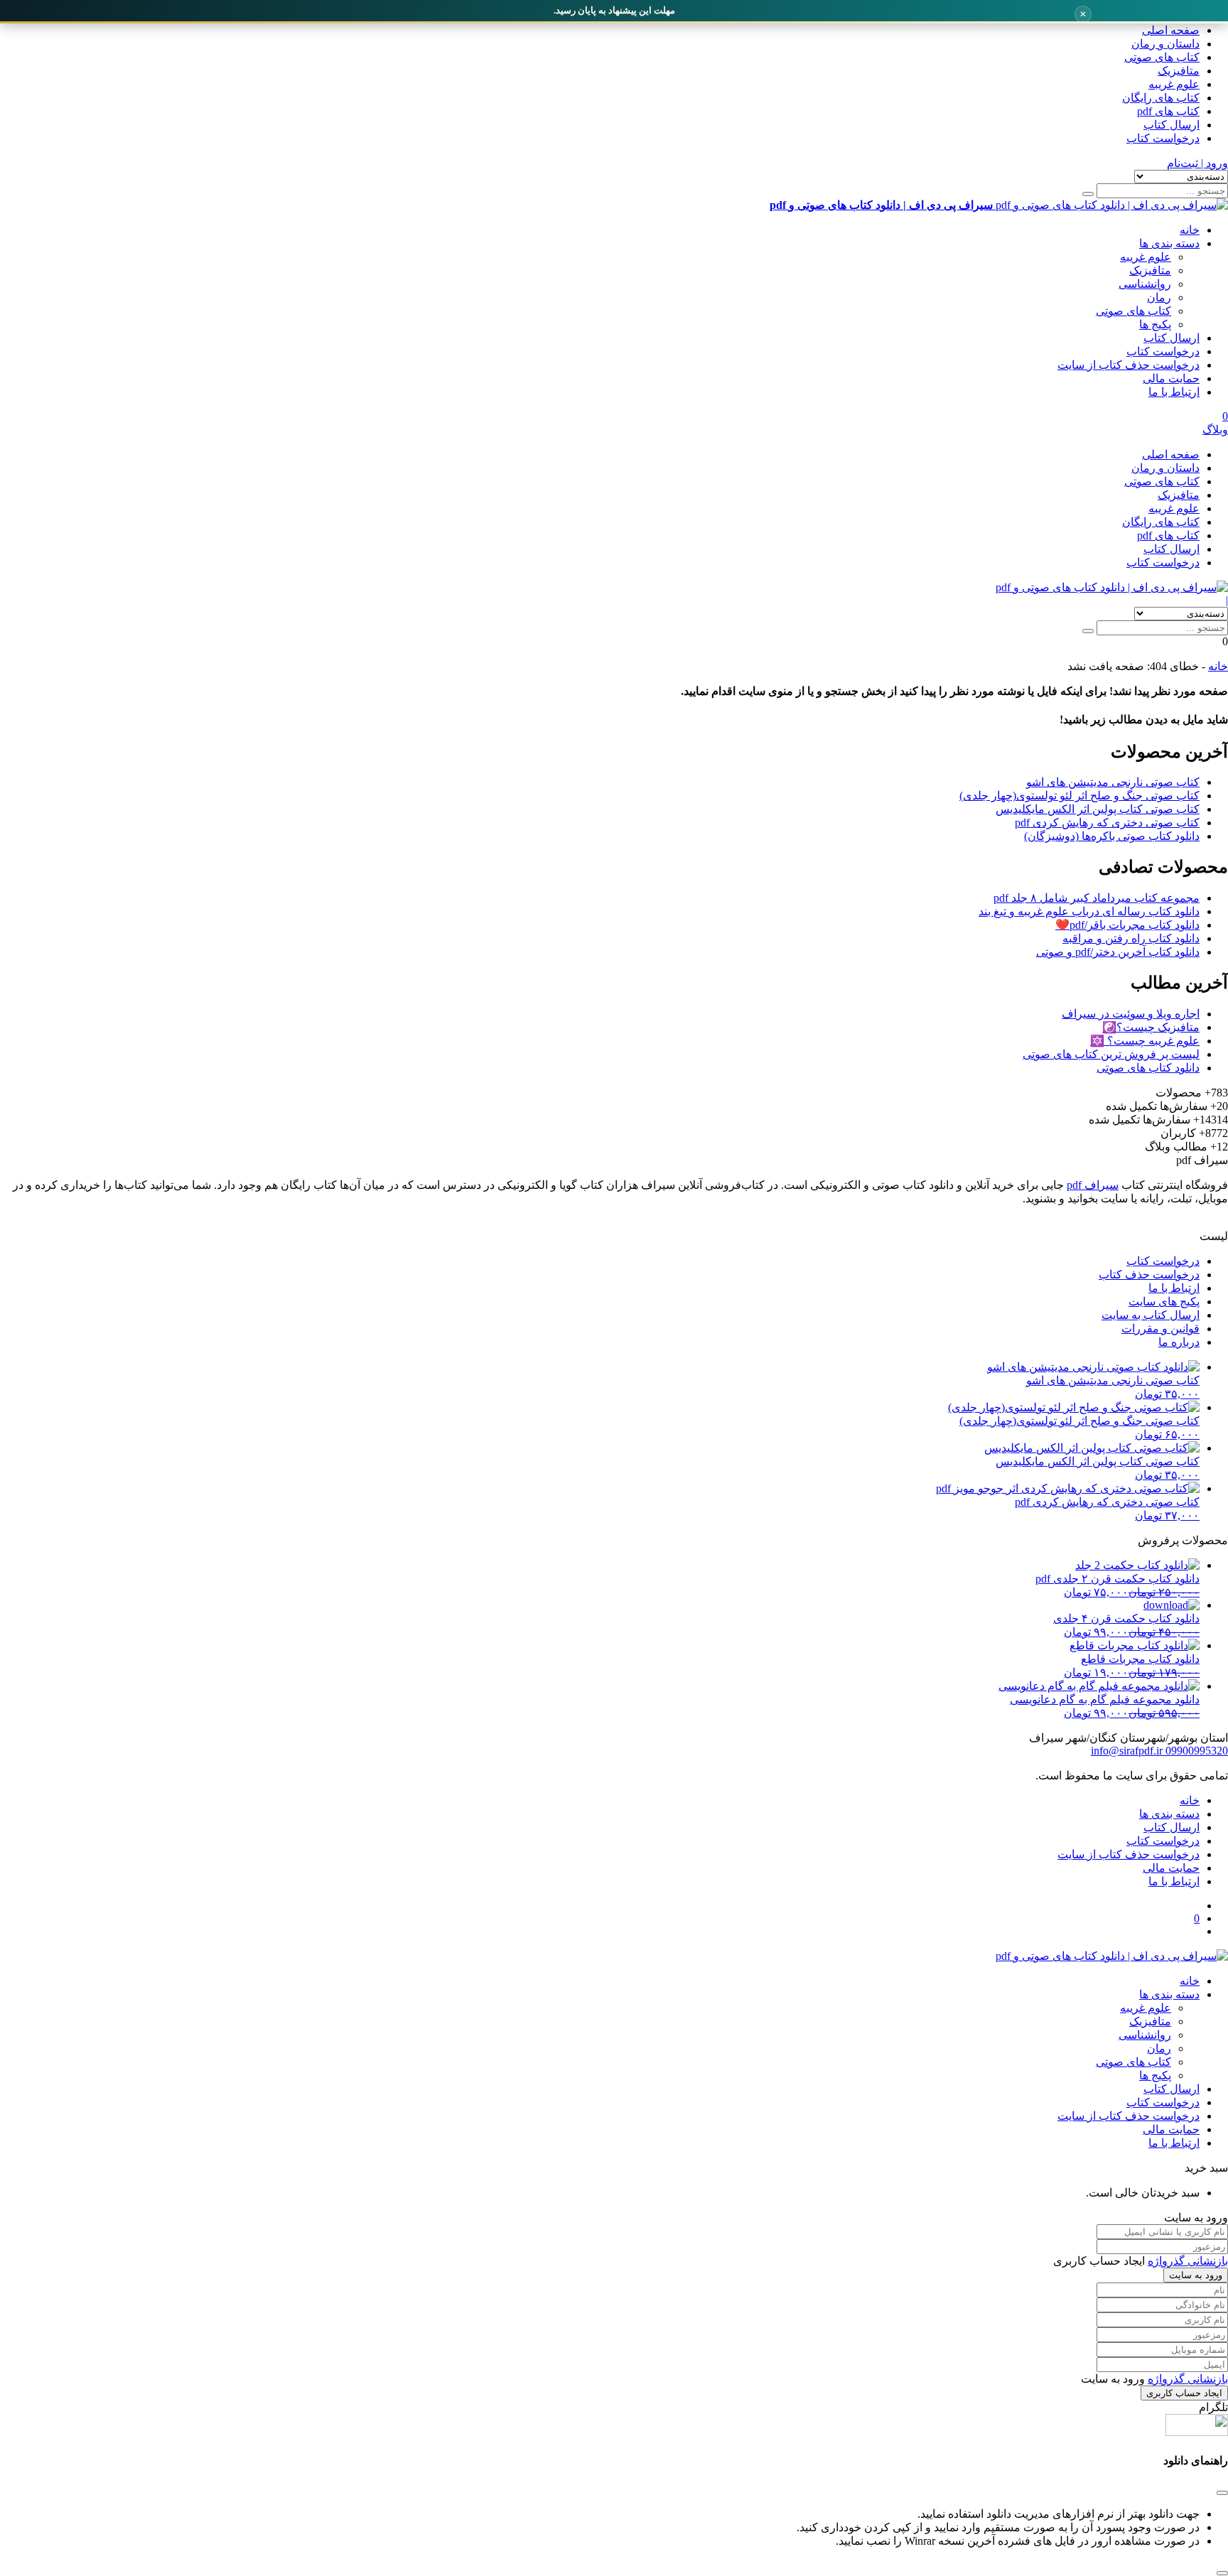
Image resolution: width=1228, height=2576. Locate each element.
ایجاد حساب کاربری (1184, 2393)
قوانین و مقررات (1160, 1329)
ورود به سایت (1196, 2275)
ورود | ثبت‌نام (1197, 163)
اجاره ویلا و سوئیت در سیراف (1131, 1014)
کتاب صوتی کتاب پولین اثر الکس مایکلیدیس (1098, 809)
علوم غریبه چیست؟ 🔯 (1145, 1041)
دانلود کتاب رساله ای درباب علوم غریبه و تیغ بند (1089, 911)
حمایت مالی (1171, 378)
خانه (1190, 230)
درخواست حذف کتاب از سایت (1129, 365)
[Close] (1222, 2573)
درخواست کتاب (1163, 138)
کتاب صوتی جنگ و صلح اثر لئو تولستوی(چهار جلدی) (1079, 796)
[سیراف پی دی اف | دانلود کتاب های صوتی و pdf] (1112, 587)
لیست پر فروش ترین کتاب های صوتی (1111, 1054)
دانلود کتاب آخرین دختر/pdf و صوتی (1118, 952)
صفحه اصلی (1171, 30)
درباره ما (1179, 1342)
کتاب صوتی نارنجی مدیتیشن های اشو (1113, 782)
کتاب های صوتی (1162, 57)
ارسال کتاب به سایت (1151, 1315)
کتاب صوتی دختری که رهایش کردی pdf (1107, 823)
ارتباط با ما (1174, 392)
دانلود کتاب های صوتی (1148, 1068)
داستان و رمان (1165, 44)
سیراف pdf (1093, 1185)
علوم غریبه (1174, 84)
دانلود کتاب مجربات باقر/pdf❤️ (1127, 925)
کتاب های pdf (1168, 111)
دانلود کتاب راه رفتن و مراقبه (1131, 938)
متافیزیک (1179, 71)
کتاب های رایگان (1161, 98)
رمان (1159, 297)
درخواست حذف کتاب (1149, 1274)
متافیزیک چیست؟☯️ (1151, 1027)
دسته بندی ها (1169, 243)
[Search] (1088, 194)
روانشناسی (1145, 284)
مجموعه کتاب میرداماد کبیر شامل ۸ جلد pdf (1097, 898)
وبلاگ (1215, 430)
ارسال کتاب (1172, 125)
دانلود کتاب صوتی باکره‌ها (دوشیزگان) (1112, 836)
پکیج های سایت (1164, 1302)
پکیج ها (1155, 324)
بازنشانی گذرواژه (1188, 2261)
